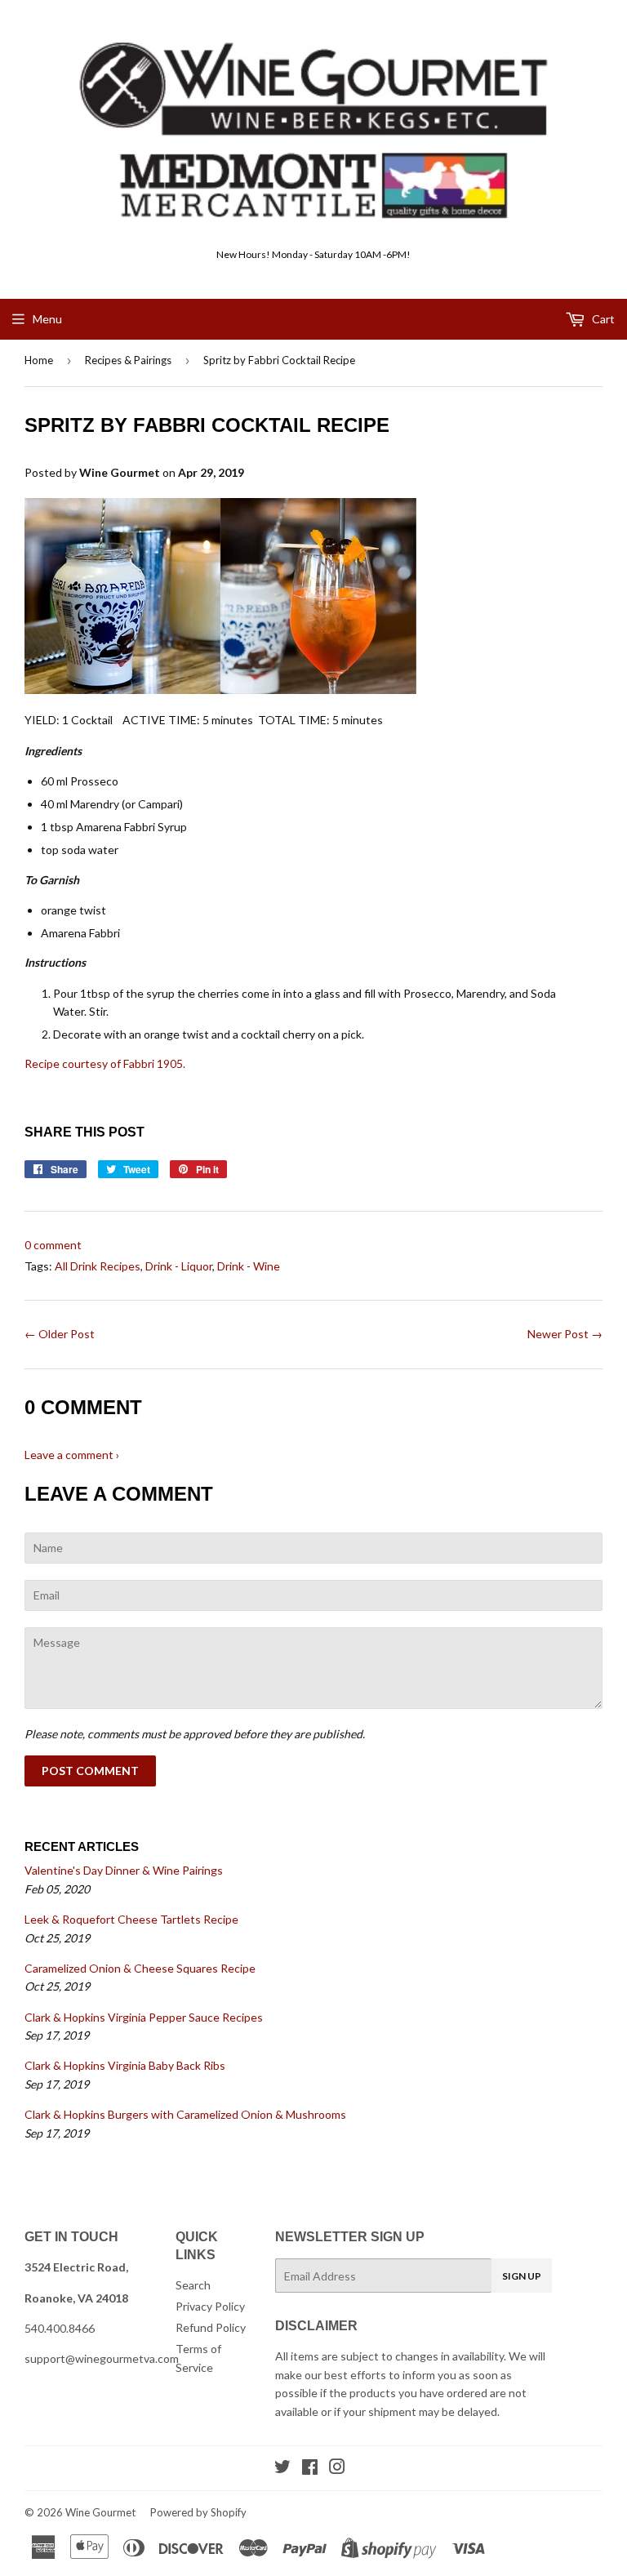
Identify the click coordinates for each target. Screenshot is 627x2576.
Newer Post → (565, 1334)
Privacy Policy (210, 2306)
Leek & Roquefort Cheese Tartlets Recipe (131, 1919)
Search (193, 2285)
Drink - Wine (249, 1266)
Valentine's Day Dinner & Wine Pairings (124, 1870)
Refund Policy (211, 2327)
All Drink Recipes (98, 1266)
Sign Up (522, 2276)
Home (39, 360)
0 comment (53, 1245)
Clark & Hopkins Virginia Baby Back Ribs (125, 2065)
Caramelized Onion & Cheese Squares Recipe (140, 1968)
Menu (47, 319)
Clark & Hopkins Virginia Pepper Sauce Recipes (144, 2017)
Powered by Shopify (198, 2512)
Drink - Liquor (179, 1266)
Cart (602, 319)
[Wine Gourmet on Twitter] (282, 2469)
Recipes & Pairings (128, 360)
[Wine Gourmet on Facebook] (310, 2469)
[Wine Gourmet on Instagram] (337, 2469)
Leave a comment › (72, 1455)
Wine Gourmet (100, 2512)
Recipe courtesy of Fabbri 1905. (105, 1063)
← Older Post (60, 1334)
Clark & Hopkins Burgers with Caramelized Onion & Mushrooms (185, 2114)
